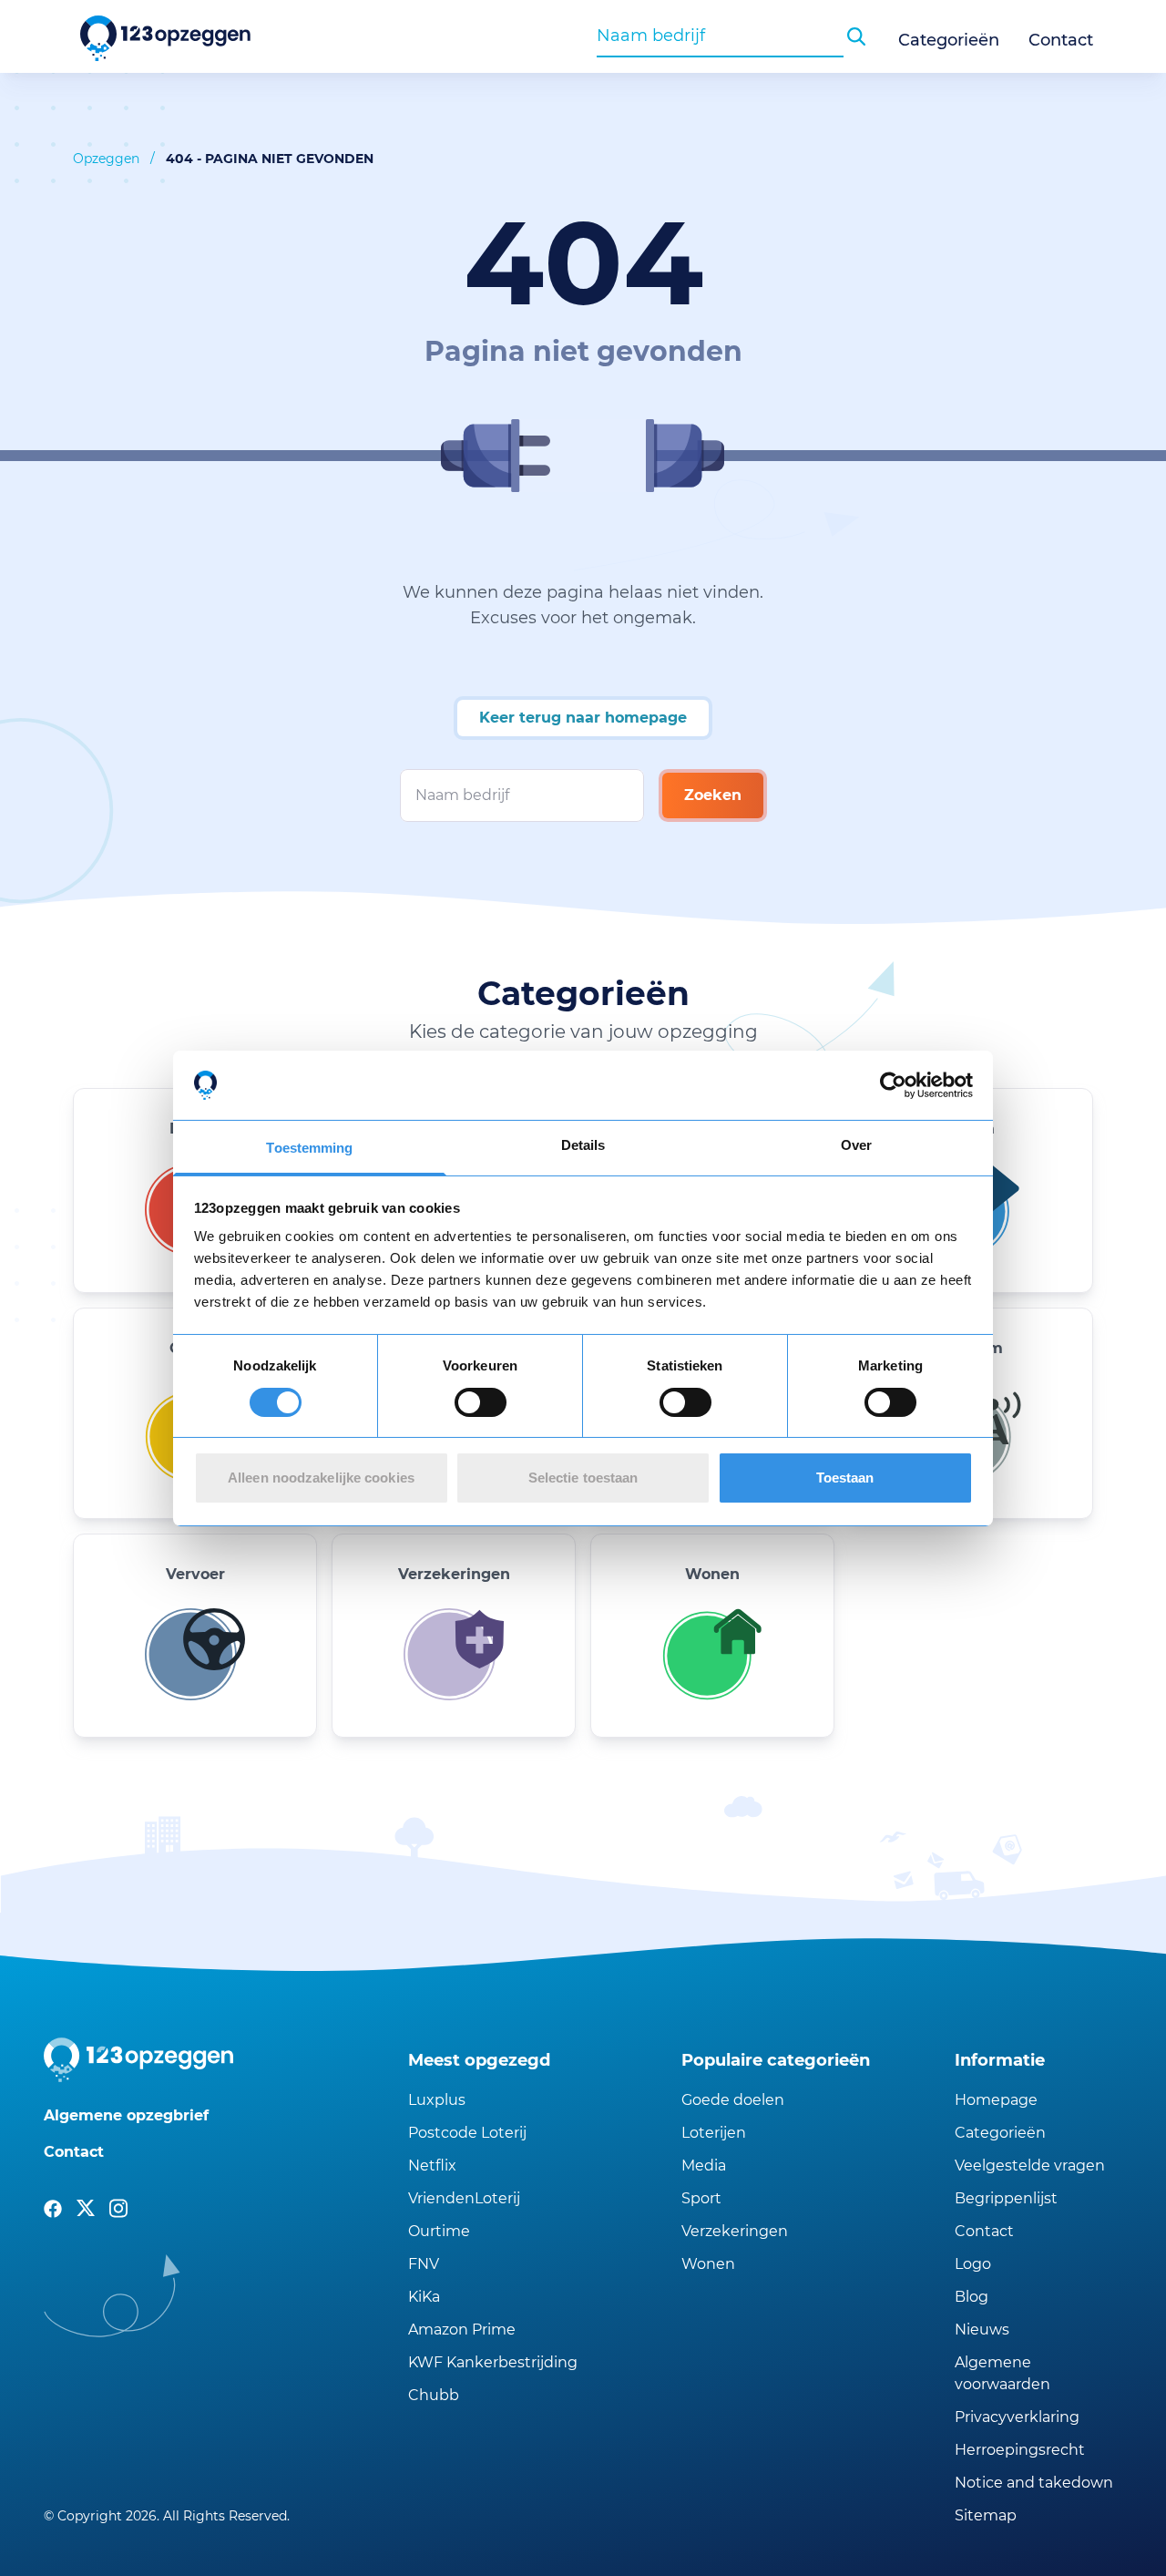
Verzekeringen (735, 2231)
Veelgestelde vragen (1030, 2165)
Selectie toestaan (583, 1478)
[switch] (481, 1402)
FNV (424, 2264)
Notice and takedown (1034, 2483)
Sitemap (986, 2515)
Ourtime (439, 2231)
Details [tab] (583, 1145)
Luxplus (437, 2100)
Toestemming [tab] (309, 1148)
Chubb (434, 2395)
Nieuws (982, 2330)
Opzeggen (106, 159)
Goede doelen (733, 2100)
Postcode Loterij (467, 2133)
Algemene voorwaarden (1002, 2373)
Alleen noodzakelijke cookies (321, 1478)
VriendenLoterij (464, 2198)
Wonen (708, 2264)
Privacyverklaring (1017, 2417)
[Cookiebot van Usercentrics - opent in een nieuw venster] (893, 1085)
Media (704, 2165)
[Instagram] (118, 2209)
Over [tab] (856, 1145)
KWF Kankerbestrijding (493, 2362)
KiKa (424, 2297)
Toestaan (845, 1478)
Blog (972, 2297)
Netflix (432, 2165)
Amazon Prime (462, 2330)
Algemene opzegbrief (126, 2115)
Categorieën (949, 40)
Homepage (996, 2100)
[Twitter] (86, 2209)
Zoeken (713, 795)
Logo (973, 2264)
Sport (701, 2198)
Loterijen (714, 2133)
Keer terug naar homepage (583, 718)
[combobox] (720, 36)
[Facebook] (53, 2209)
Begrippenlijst (1006, 2198)
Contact (1061, 40)
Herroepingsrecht (1020, 2450)
